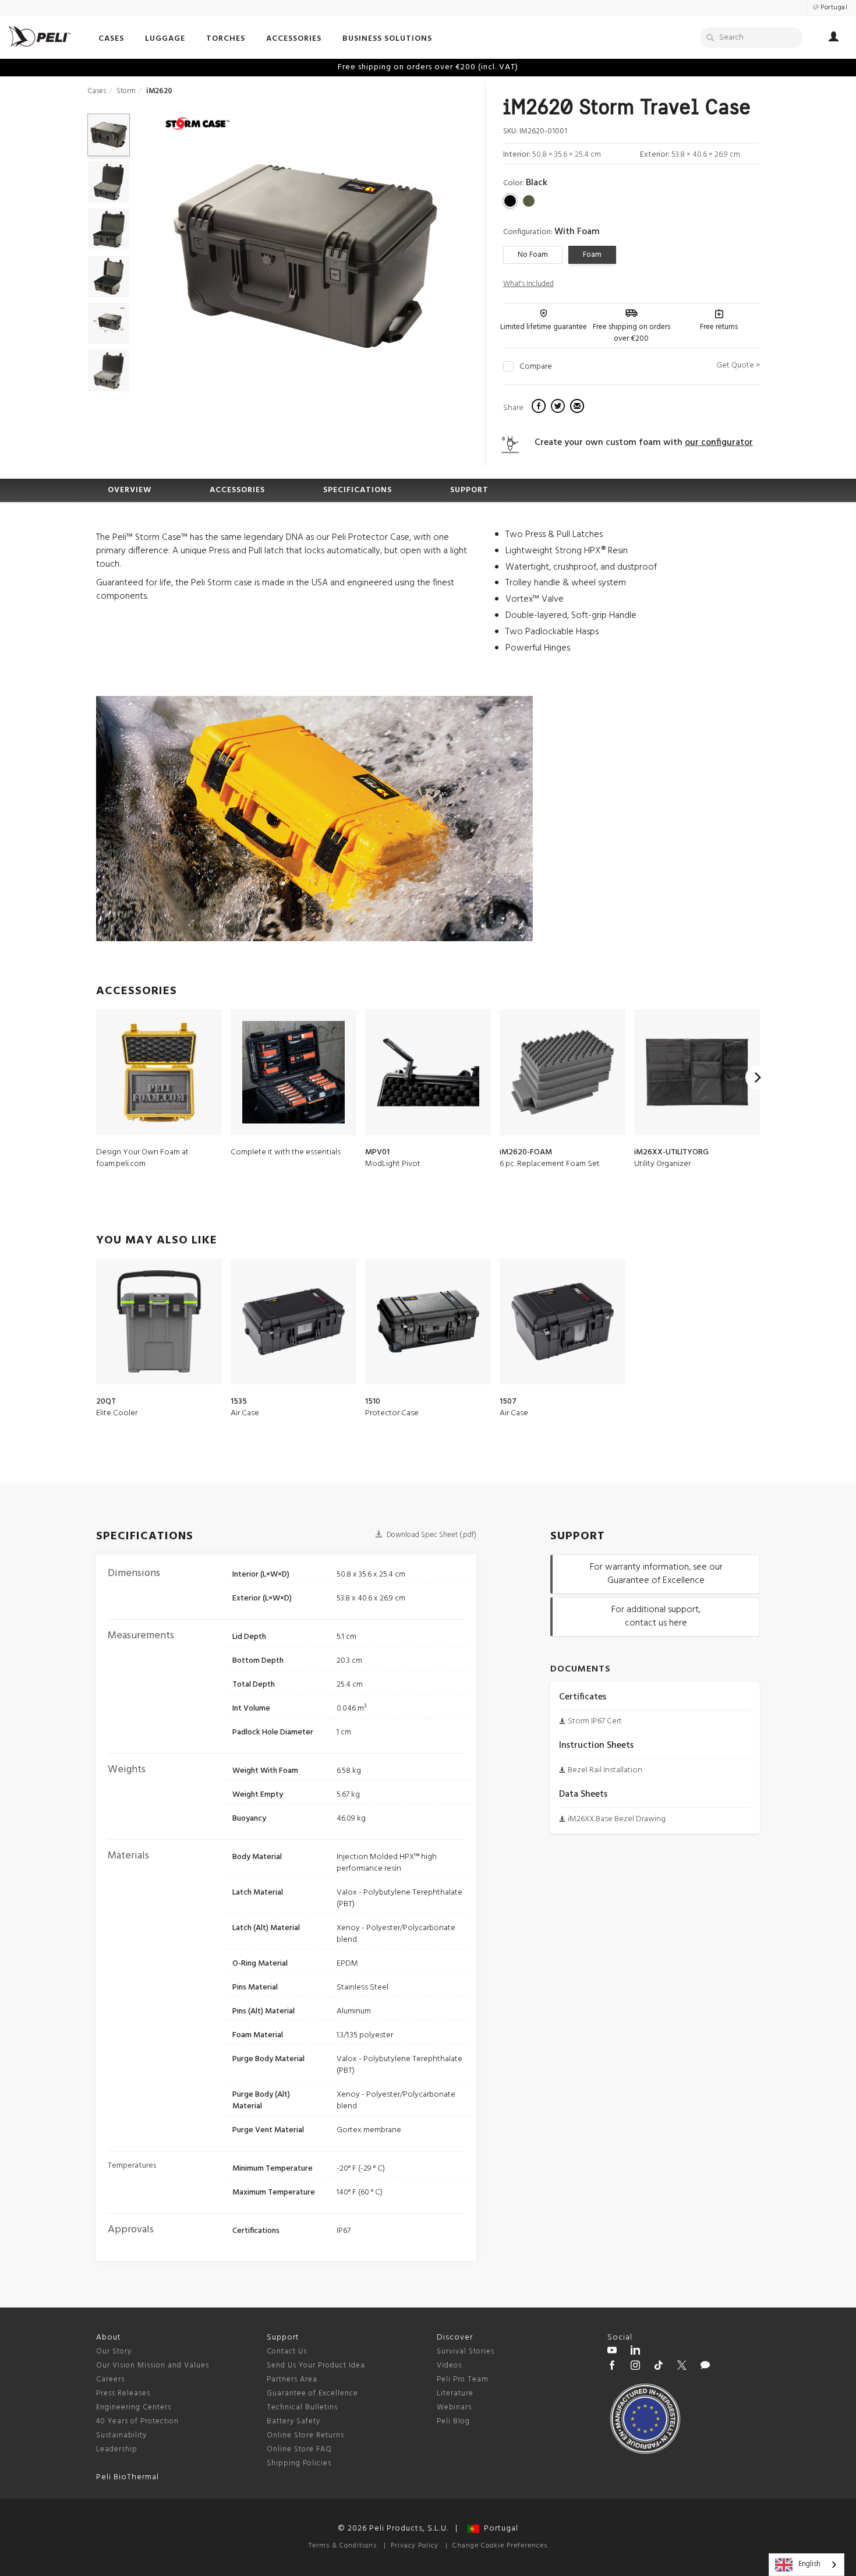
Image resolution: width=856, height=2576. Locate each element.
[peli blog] (705, 2367)
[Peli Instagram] (635, 2367)
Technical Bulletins (302, 2407)
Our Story (114, 2351)
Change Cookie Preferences (500, 2546)
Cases (97, 91)
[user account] (834, 38)
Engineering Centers (134, 2407)
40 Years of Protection (137, 2421)
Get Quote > (738, 365)
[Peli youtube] (612, 2352)
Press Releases (123, 2393)
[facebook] (540, 408)
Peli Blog (453, 2421)
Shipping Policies (299, 2463)
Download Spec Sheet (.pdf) (431, 1535)
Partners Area (292, 2379)
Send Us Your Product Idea (316, 2365)
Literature (455, 2393)
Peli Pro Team (463, 2379)
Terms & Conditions (343, 2546)
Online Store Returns (305, 2435)
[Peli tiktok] (659, 2367)
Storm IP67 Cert (595, 1721)
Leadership (117, 2449)
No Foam (533, 255)
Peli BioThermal (128, 2477)
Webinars (454, 2407)
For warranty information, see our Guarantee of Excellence (656, 1574)
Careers (110, 2379)
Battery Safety (293, 2421)
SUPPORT (469, 490)
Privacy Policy (415, 2546)
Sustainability (121, 2435)
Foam (592, 255)
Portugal (499, 2529)
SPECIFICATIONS (358, 490)
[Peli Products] (612, 2367)
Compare (536, 367)
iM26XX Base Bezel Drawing (617, 1819)
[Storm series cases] (197, 125)
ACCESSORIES (237, 490)
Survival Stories (466, 2351)
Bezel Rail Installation (605, 1770)
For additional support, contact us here (656, 1616)
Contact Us (287, 2351)
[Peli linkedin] (635, 2352)
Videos (449, 2365)
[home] (40, 36)
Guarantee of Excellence (312, 2393)
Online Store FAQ (299, 2449)
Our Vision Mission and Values (153, 2365)
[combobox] (807, 2565)
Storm (126, 91)
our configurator (719, 443)
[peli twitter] (682, 2367)
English (809, 2564)
